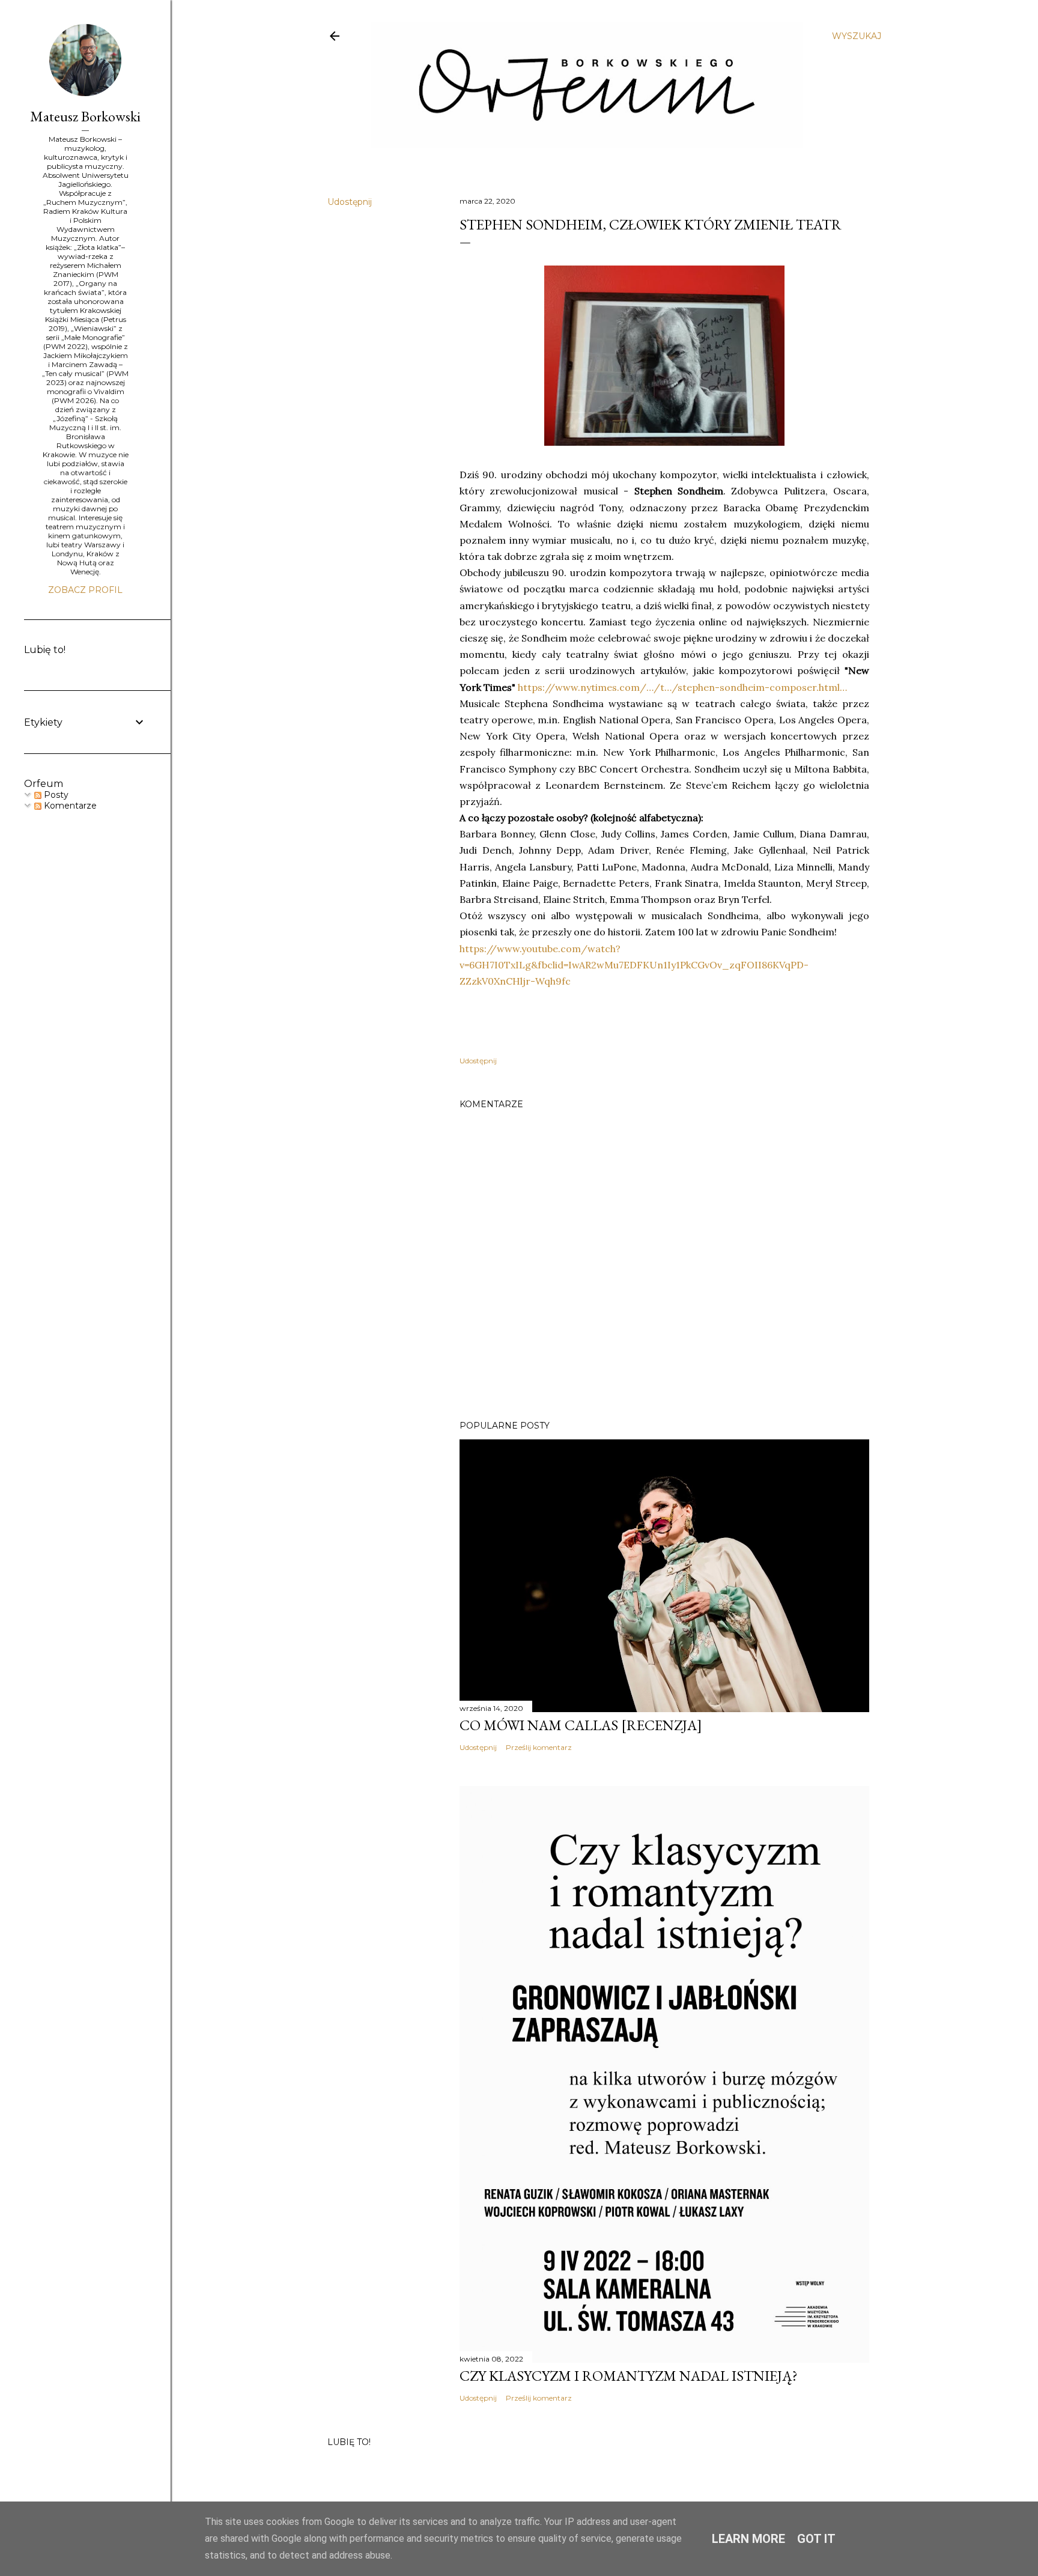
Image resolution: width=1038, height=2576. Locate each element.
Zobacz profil (85, 590)
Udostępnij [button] (350, 202)
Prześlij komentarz (539, 1747)
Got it (816, 2539)
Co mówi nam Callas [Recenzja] (581, 1725)
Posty (55, 795)
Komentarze (69, 806)
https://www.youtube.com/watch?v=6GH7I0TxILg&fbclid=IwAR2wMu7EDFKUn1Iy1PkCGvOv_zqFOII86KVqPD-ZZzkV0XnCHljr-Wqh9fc (634, 965)
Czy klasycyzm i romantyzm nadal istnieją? (629, 2376)
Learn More (748, 2539)
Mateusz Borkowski (85, 116)
